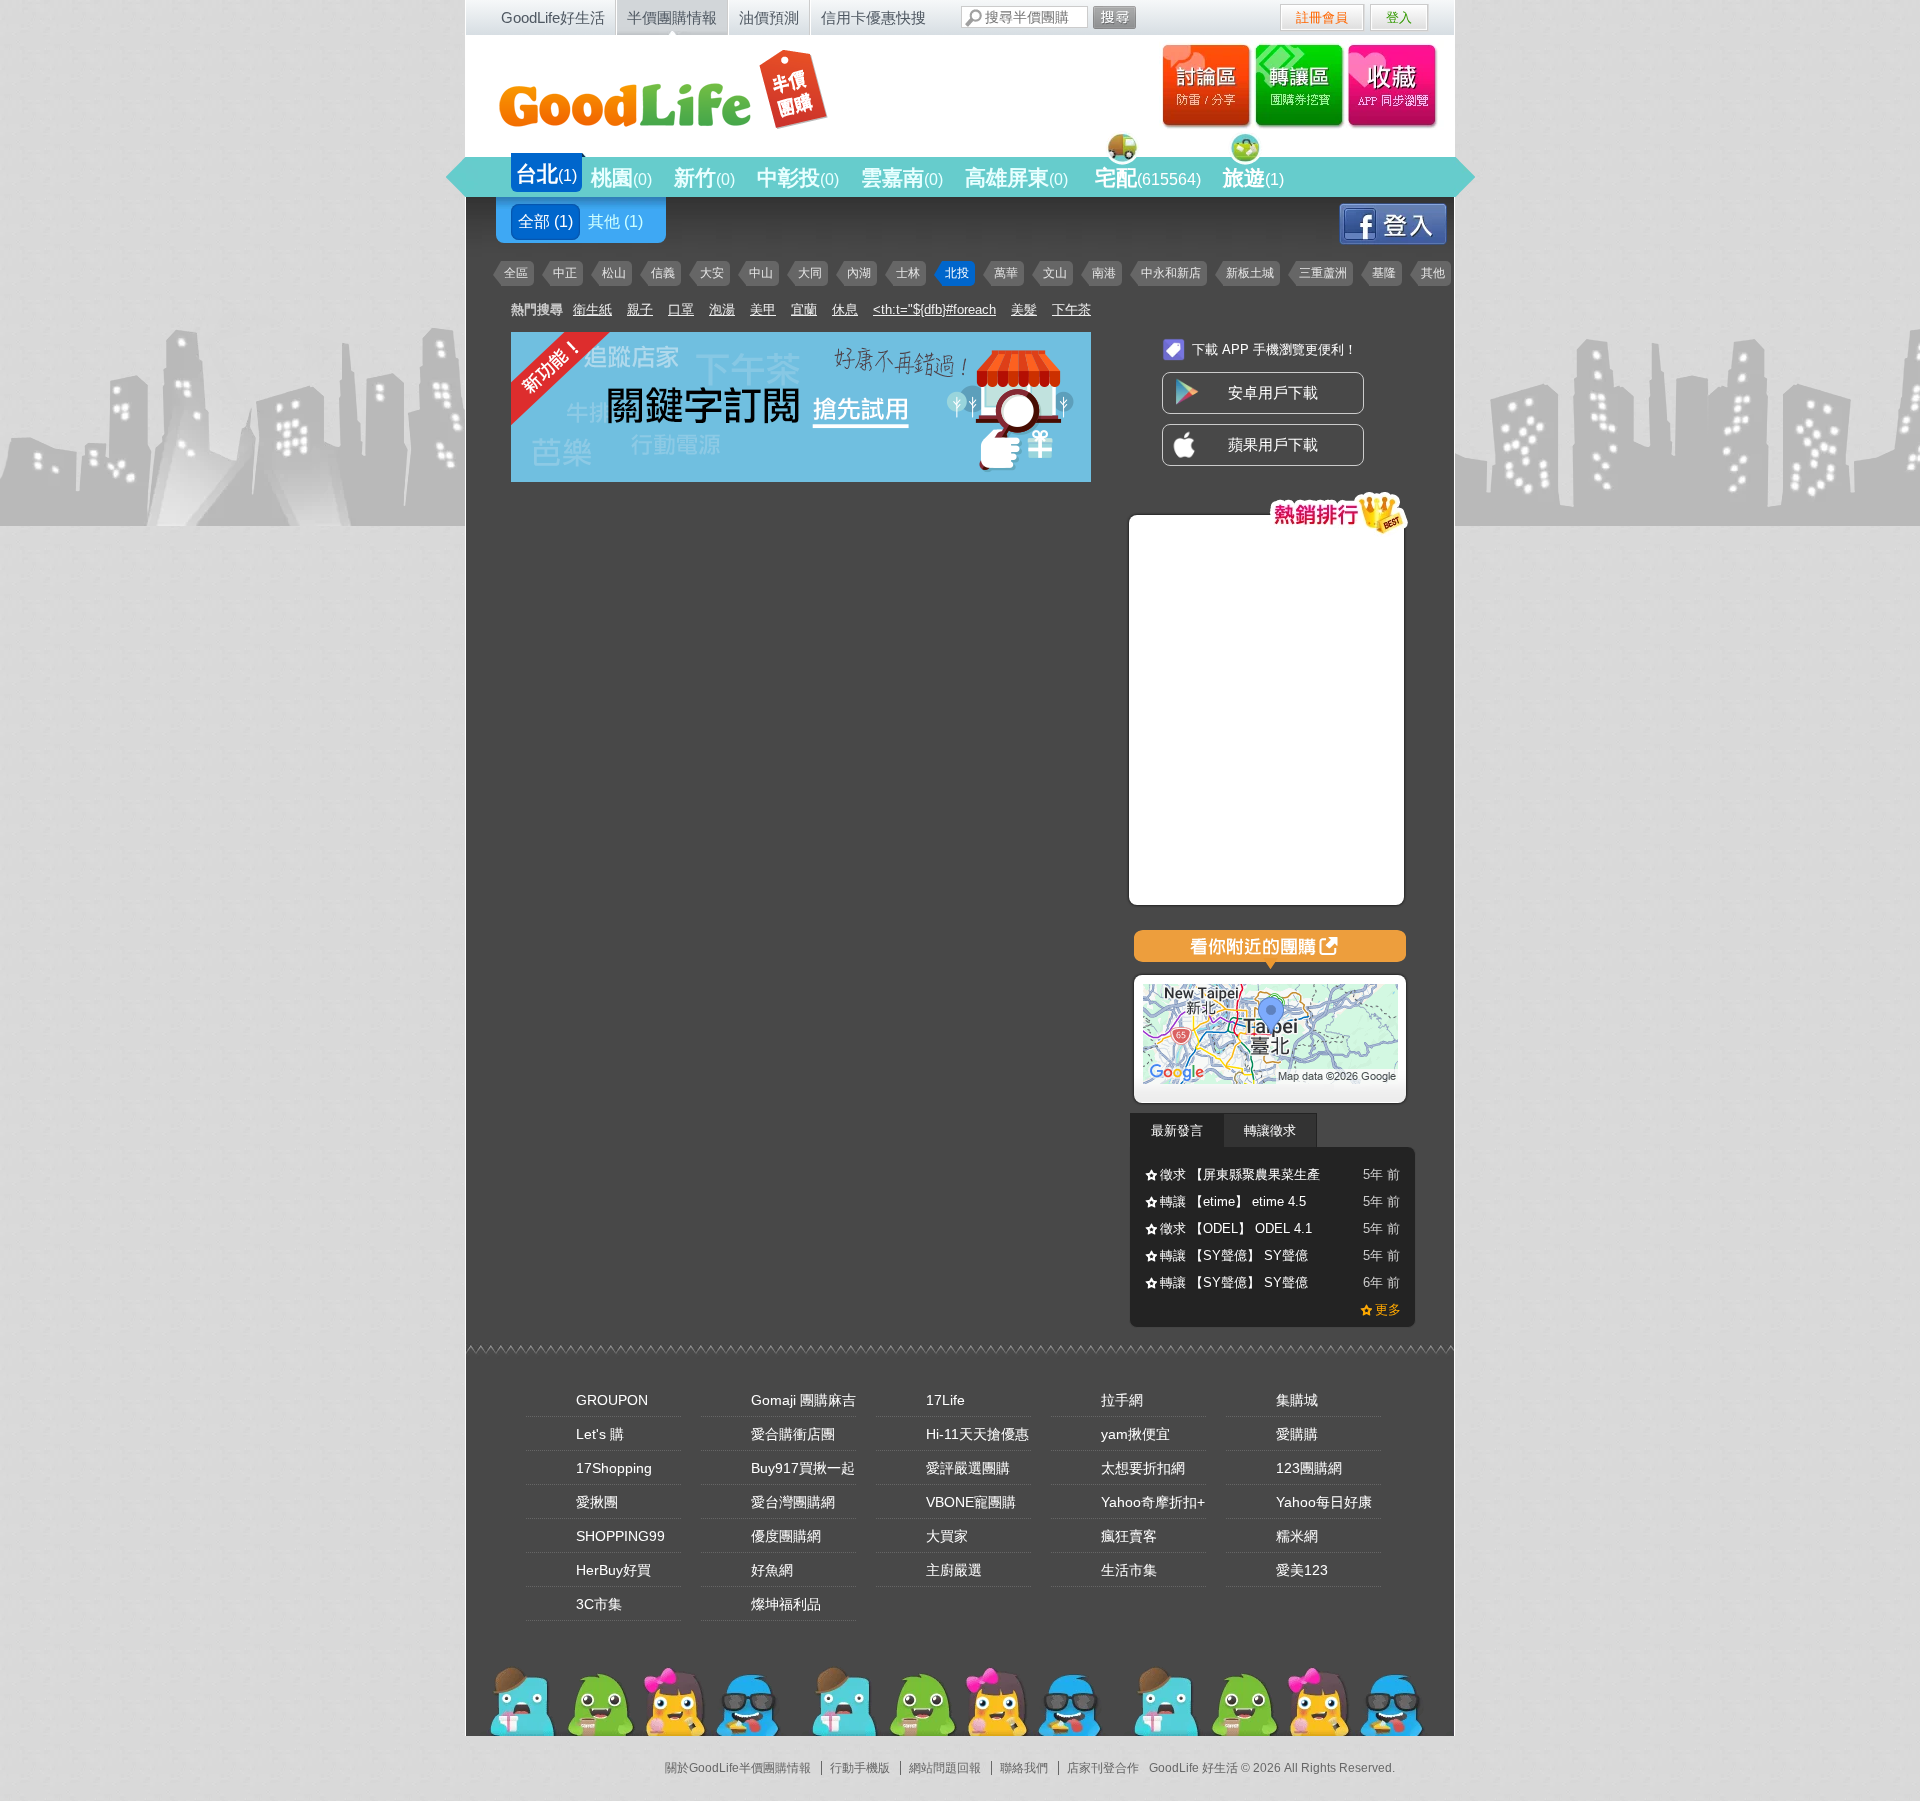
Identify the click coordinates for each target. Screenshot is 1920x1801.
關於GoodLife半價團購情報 (738, 1768)
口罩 (681, 309)
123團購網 (1309, 1468)
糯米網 (1297, 1536)
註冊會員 (1322, 17)
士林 (908, 273)
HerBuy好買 (613, 1570)
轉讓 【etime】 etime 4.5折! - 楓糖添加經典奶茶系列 (1239, 1205)
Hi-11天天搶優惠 (977, 1434)
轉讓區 (1301, 85)
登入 (1399, 17)
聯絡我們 (1024, 1768)
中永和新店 (1171, 273)
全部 (545, 221)
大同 (810, 273)
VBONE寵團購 (971, 1502)
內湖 (859, 273)
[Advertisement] (646, 630)
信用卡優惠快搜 (873, 17)
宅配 (1148, 177)
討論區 (1206, 85)
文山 (1055, 273)
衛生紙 (592, 309)
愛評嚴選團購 (968, 1468)
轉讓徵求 (1270, 1130)
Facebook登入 (1411, 223)
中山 (761, 273)
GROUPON (612, 1400)
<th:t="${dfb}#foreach (934, 309)
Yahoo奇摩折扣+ (1153, 1502)
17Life (945, 1400)
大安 (712, 273)
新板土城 (1250, 273)
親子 (640, 309)
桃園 (621, 177)
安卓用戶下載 (1273, 392)
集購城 (1297, 1400)
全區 (516, 273)
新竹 (704, 177)
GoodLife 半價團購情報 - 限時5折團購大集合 (681, 92)
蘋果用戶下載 (1273, 444)
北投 (957, 273)
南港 (1104, 273)
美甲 (763, 309)
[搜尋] (1114, 17)
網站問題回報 (945, 1768)
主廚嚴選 (954, 1570)
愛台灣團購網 (793, 1502)
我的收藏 (1396, 85)
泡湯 (722, 309)
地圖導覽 (1270, 949)
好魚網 (772, 1570)
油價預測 (769, 17)
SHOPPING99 (620, 1536)
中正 (565, 273)
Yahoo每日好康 (1324, 1502)
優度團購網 (786, 1536)
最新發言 (1177, 1130)
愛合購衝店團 (793, 1434)
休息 (845, 309)
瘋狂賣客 (1129, 1536)
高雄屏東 (1016, 177)
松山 (614, 273)
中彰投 (798, 177)
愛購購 (1297, 1434)
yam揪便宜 (1135, 1434)
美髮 (1024, 309)
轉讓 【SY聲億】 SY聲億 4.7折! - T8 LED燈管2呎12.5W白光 (1234, 1259)
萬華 (1006, 273)
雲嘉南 (902, 177)
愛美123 (1302, 1570)
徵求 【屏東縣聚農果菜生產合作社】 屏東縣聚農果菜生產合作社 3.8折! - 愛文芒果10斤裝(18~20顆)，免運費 (1240, 1178)
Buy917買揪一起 (803, 1468)
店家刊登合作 (1103, 1768)
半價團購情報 (672, 17)
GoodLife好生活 (553, 17)
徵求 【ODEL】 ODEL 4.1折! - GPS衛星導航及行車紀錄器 (1236, 1232)
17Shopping (614, 1468)
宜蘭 (804, 309)
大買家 (947, 1536)
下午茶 (1071, 309)
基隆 (1384, 273)
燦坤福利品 (786, 1604)
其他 (615, 221)
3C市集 (599, 1604)
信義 (663, 273)
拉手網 (1122, 1400)
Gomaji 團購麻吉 (803, 1400)
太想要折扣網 (1143, 1468)
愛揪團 (597, 1502)
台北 (546, 173)
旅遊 (1253, 177)
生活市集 (1129, 1570)
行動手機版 (860, 1768)
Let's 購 (600, 1434)
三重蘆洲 (1323, 273)
